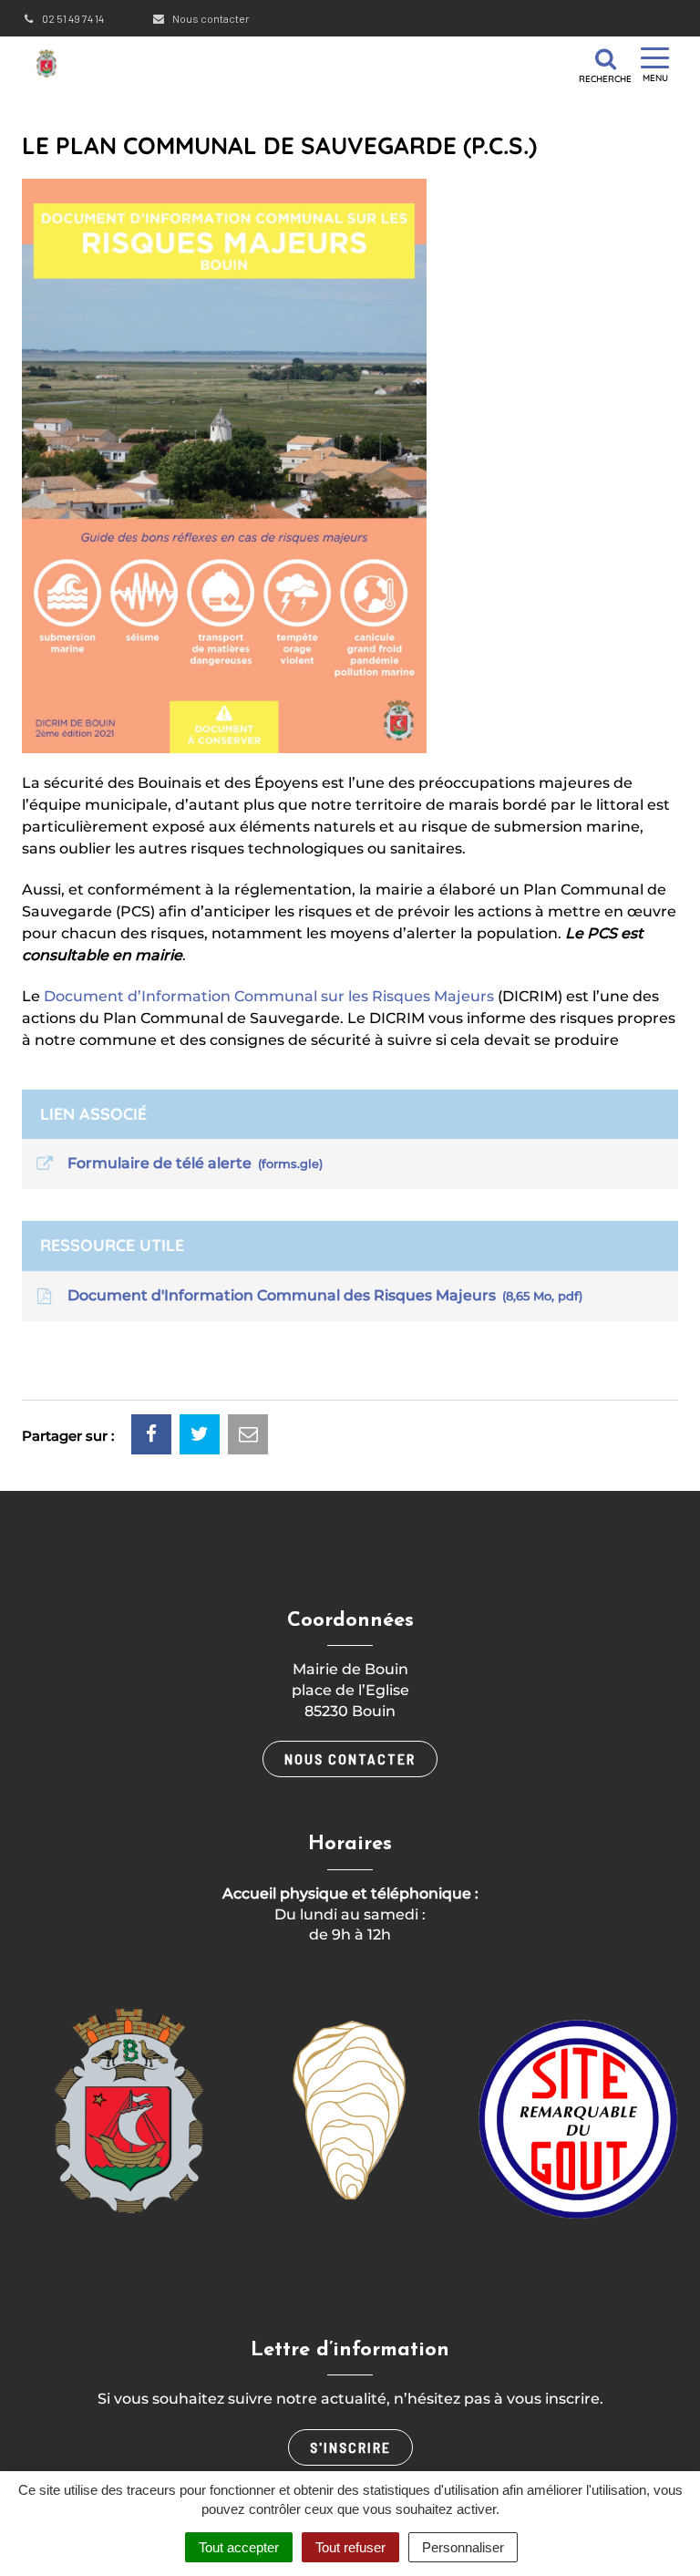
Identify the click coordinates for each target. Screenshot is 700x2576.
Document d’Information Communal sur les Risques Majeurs (269, 996)
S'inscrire (350, 2447)
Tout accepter (239, 2547)
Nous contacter (210, 18)
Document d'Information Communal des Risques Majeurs (321, 1295)
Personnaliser (463, 2547)
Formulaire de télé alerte (191, 1163)
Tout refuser (350, 2547)
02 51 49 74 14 (72, 18)
